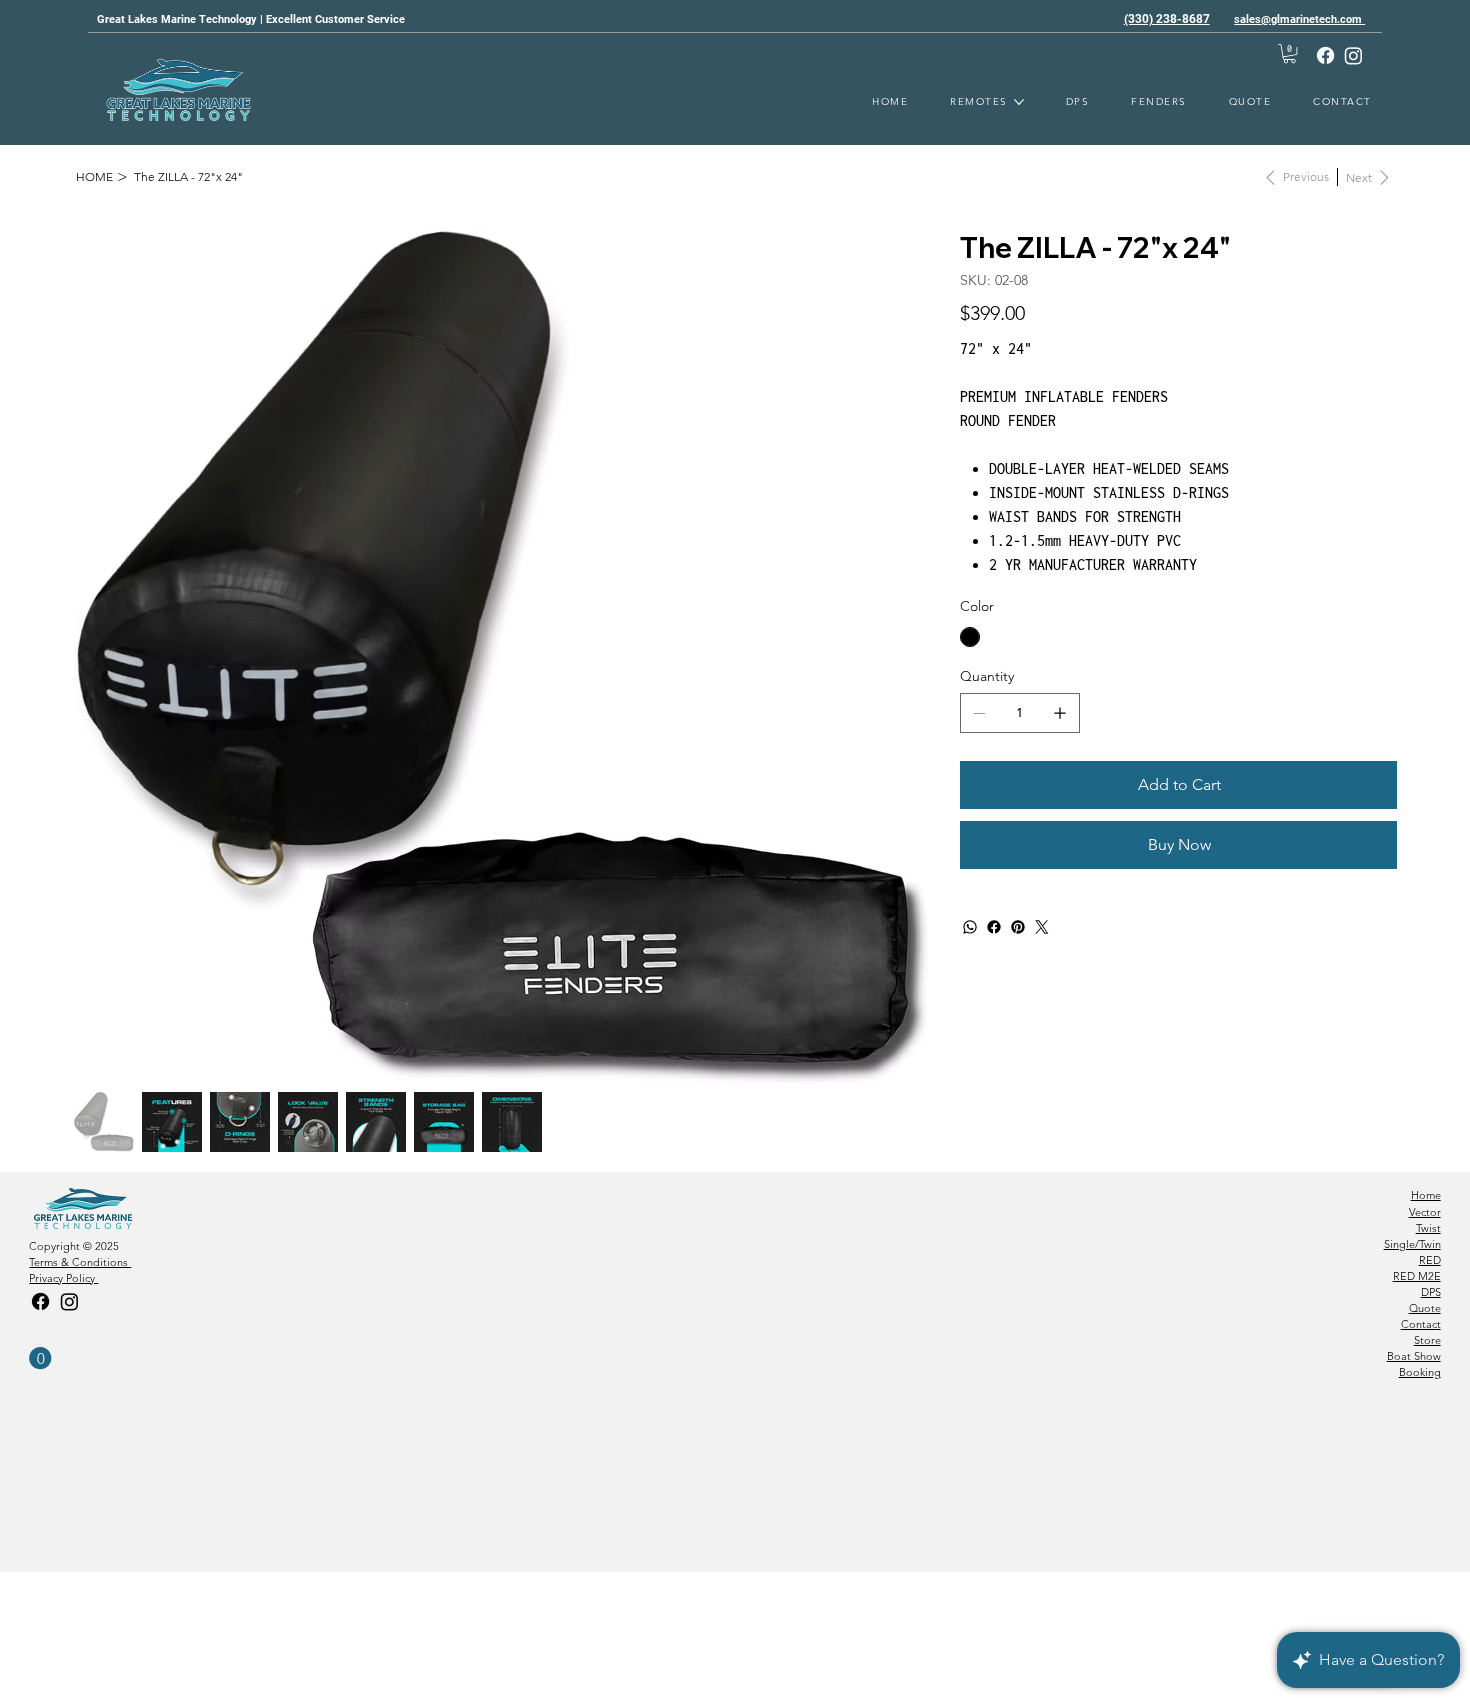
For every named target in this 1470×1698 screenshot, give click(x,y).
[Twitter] (1042, 927)
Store (1427, 1340)
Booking (1420, 1372)
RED (1430, 1260)
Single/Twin (1412, 1244)
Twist (1428, 1228)
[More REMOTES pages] (1019, 102)
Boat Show (1414, 1356)
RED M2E (1417, 1276)
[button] (1289, 53)
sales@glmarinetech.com (1299, 19)
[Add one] (1060, 713)
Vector (1425, 1212)
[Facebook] (1325, 55)
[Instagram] (1353, 55)
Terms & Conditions (80, 1262)
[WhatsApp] (970, 927)
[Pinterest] (1018, 927)
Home (1426, 1195)
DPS (1431, 1292)
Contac (1419, 1324)
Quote (1425, 1308)
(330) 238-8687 (1167, 19)
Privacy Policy (63, 1278)
